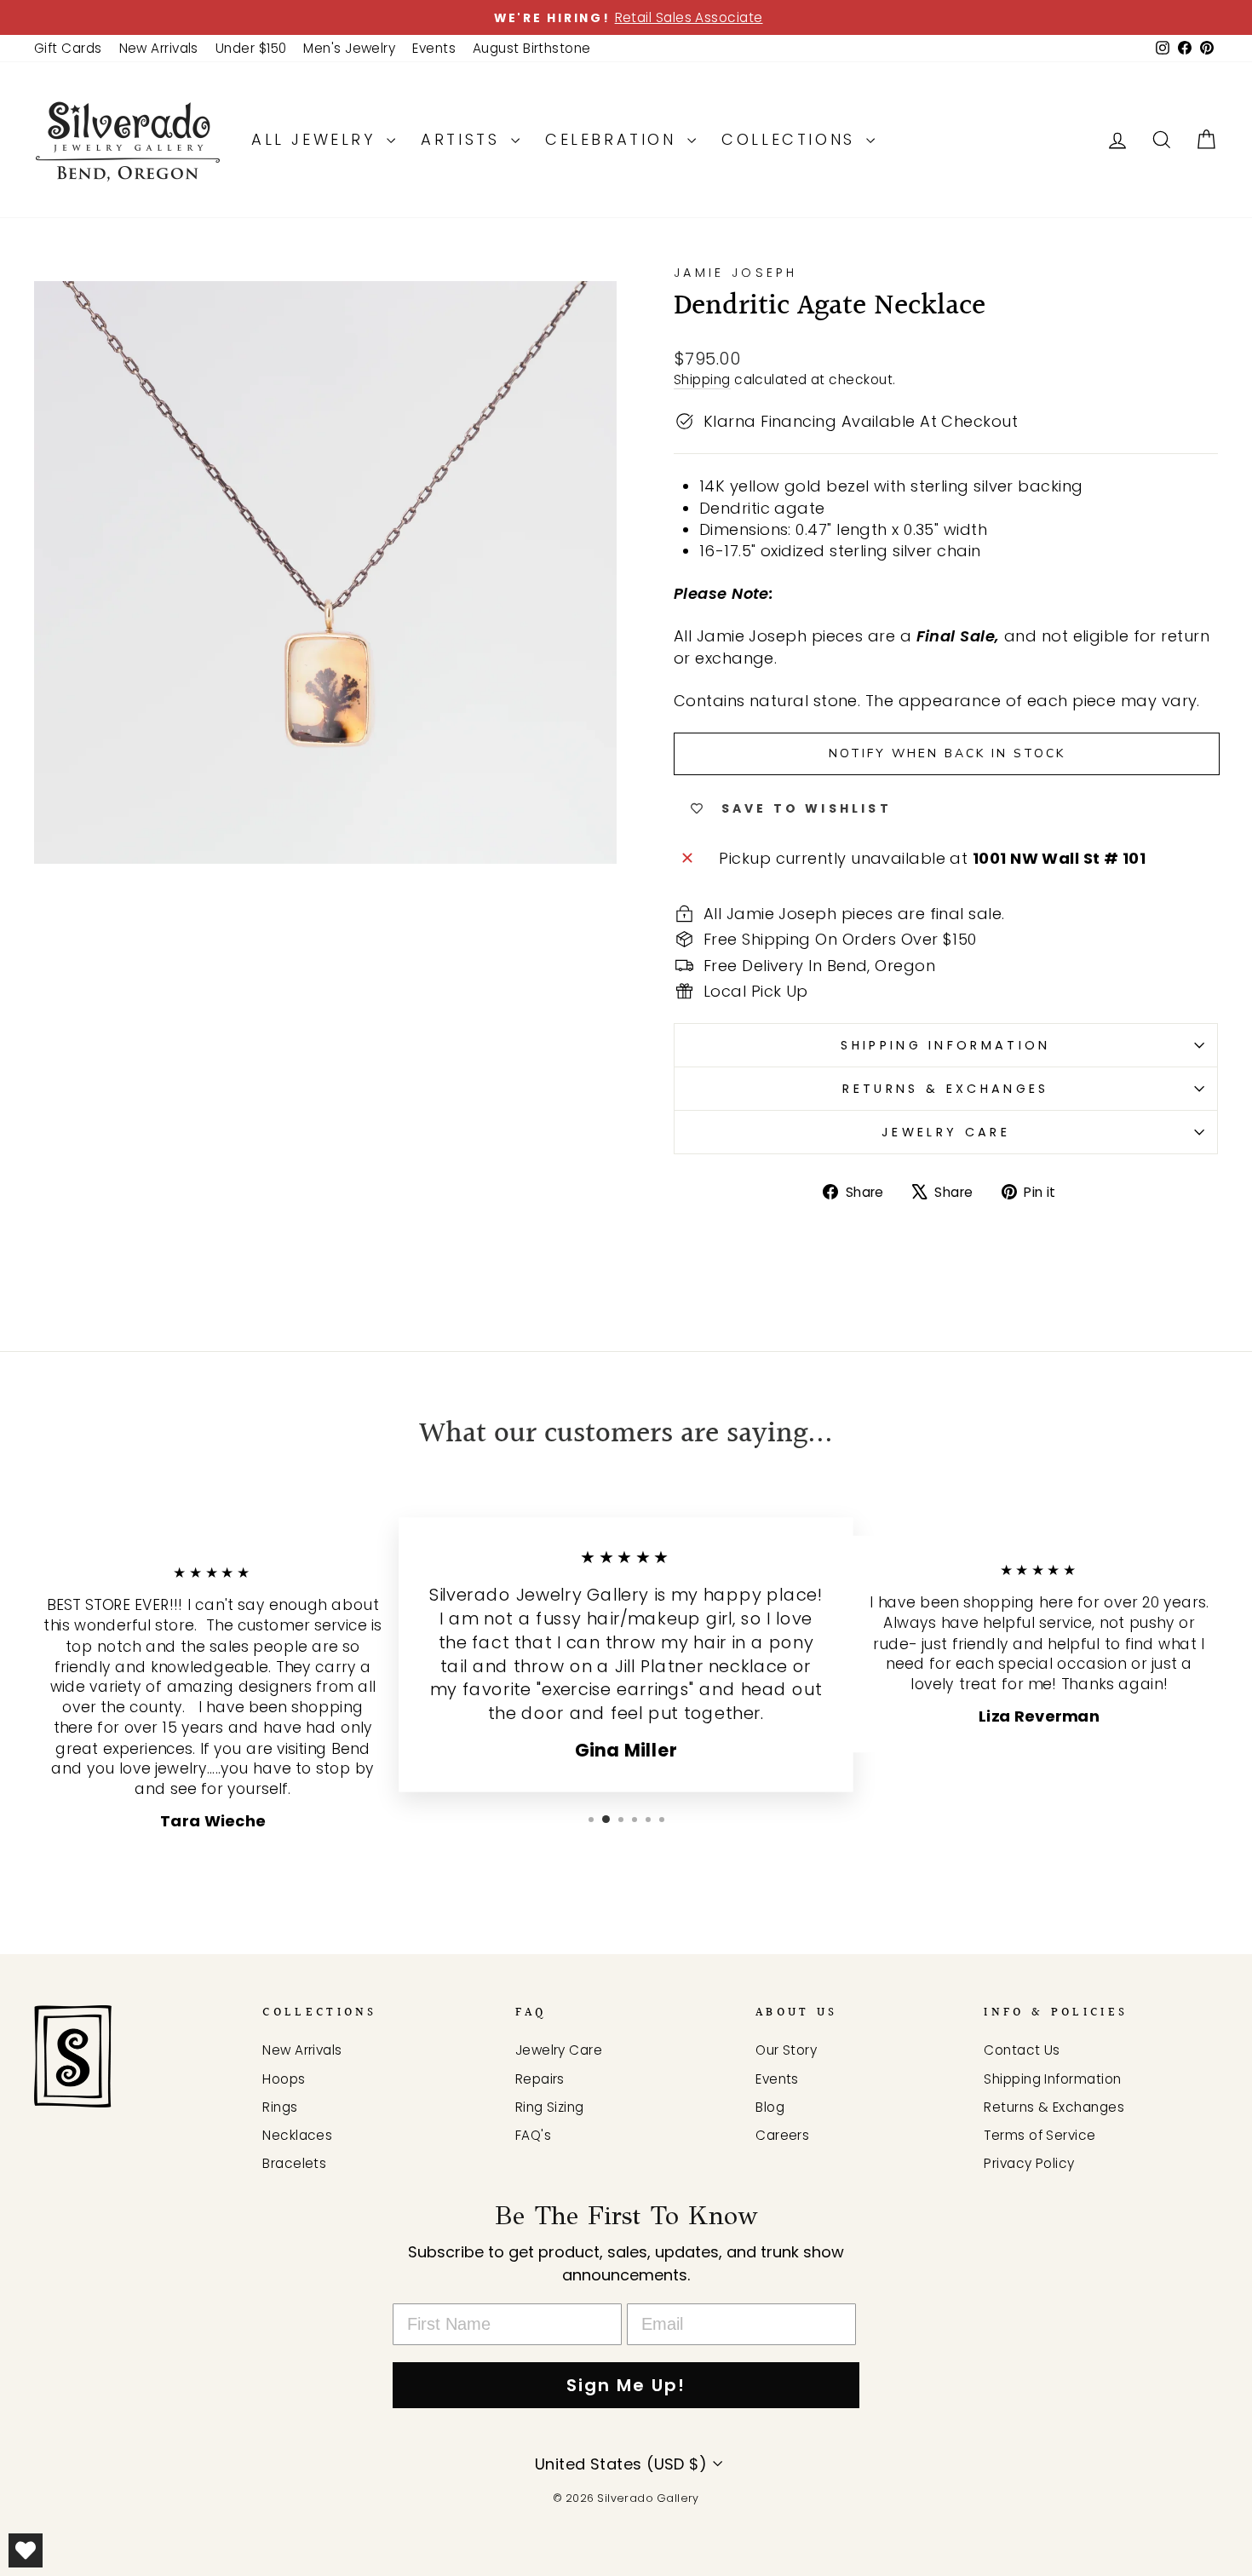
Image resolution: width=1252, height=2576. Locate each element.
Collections (792, 139)
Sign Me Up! (626, 2385)
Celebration (614, 139)
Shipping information (945, 1045)
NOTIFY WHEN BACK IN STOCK (947, 753)
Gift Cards (68, 48)
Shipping (702, 379)
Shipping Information (1052, 2079)
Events (434, 48)
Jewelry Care (946, 1132)
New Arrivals (159, 48)
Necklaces (297, 2135)
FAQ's (533, 2135)
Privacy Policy (1029, 2163)
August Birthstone (532, 48)
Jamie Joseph (735, 273)
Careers (782, 2135)
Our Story (786, 2050)
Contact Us (1022, 2050)
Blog (770, 2107)
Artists (464, 139)
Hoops (284, 2079)
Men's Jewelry (349, 48)
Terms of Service (1040, 2135)
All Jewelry (317, 139)
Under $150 (251, 48)
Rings (280, 2107)
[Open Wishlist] (26, 2550)
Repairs (540, 2079)
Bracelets (294, 2163)
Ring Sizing (550, 2107)
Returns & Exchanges (945, 1089)
